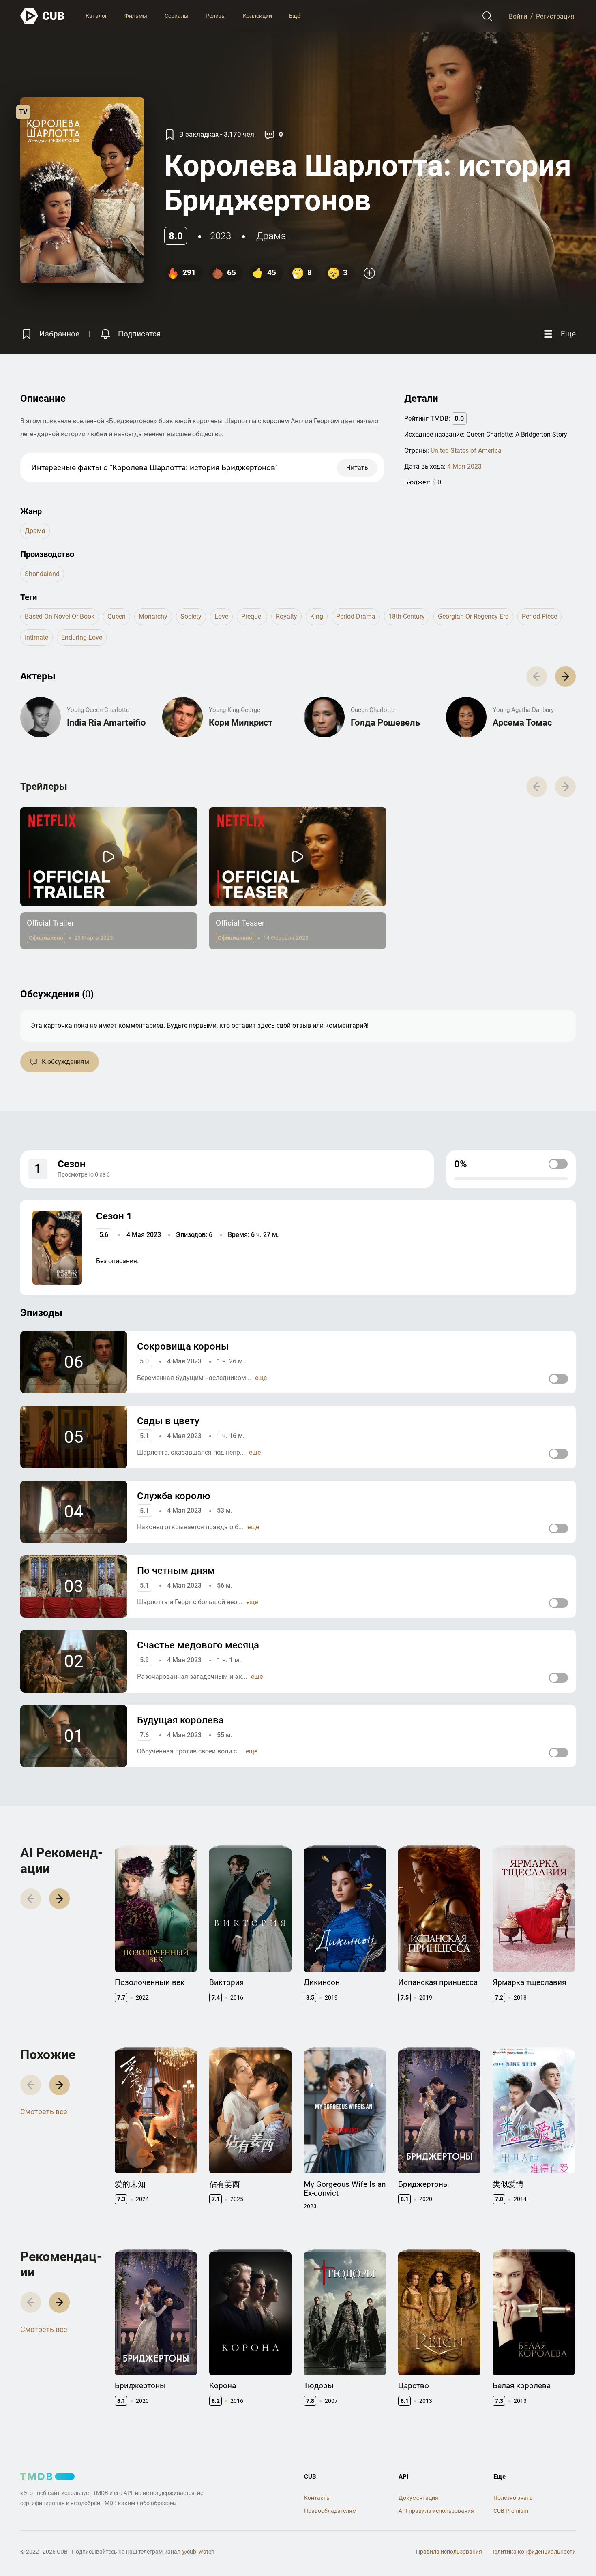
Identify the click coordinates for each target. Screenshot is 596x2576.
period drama (356, 616)
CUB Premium (511, 2511)
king (317, 616)
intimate (36, 638)
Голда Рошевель (385, 723)
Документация (418, 2498)
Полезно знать (513, 2498)
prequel (252, 616)
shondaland (42, 574)
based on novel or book (60, 616)
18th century (407, 616)
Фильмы (136, 16)
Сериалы (177, 16)
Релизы (216, 16)
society (191, 616)
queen (117, 616)
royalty (286, 616)
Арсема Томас (522, 723)
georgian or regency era (473, 616)
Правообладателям (330, 2511)
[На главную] (43, 16)
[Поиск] (488, 16)
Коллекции (257, 16)
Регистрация (555, 16)
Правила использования (449, 2552)
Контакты (317, 2498)
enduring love (82, 638)
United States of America (466, 451)
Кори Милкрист (241, 723)
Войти (518, 16)
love (221, 616)
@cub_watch (198, 2552)
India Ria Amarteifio (106, 723)
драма (271, 236)
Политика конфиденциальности (533, 2552)
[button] (565, 676)
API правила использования (436, 2511)
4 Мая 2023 (464, 466)
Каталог (96, 16)
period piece (539, 616)
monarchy (153, 616)
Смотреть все (44, 2112)
